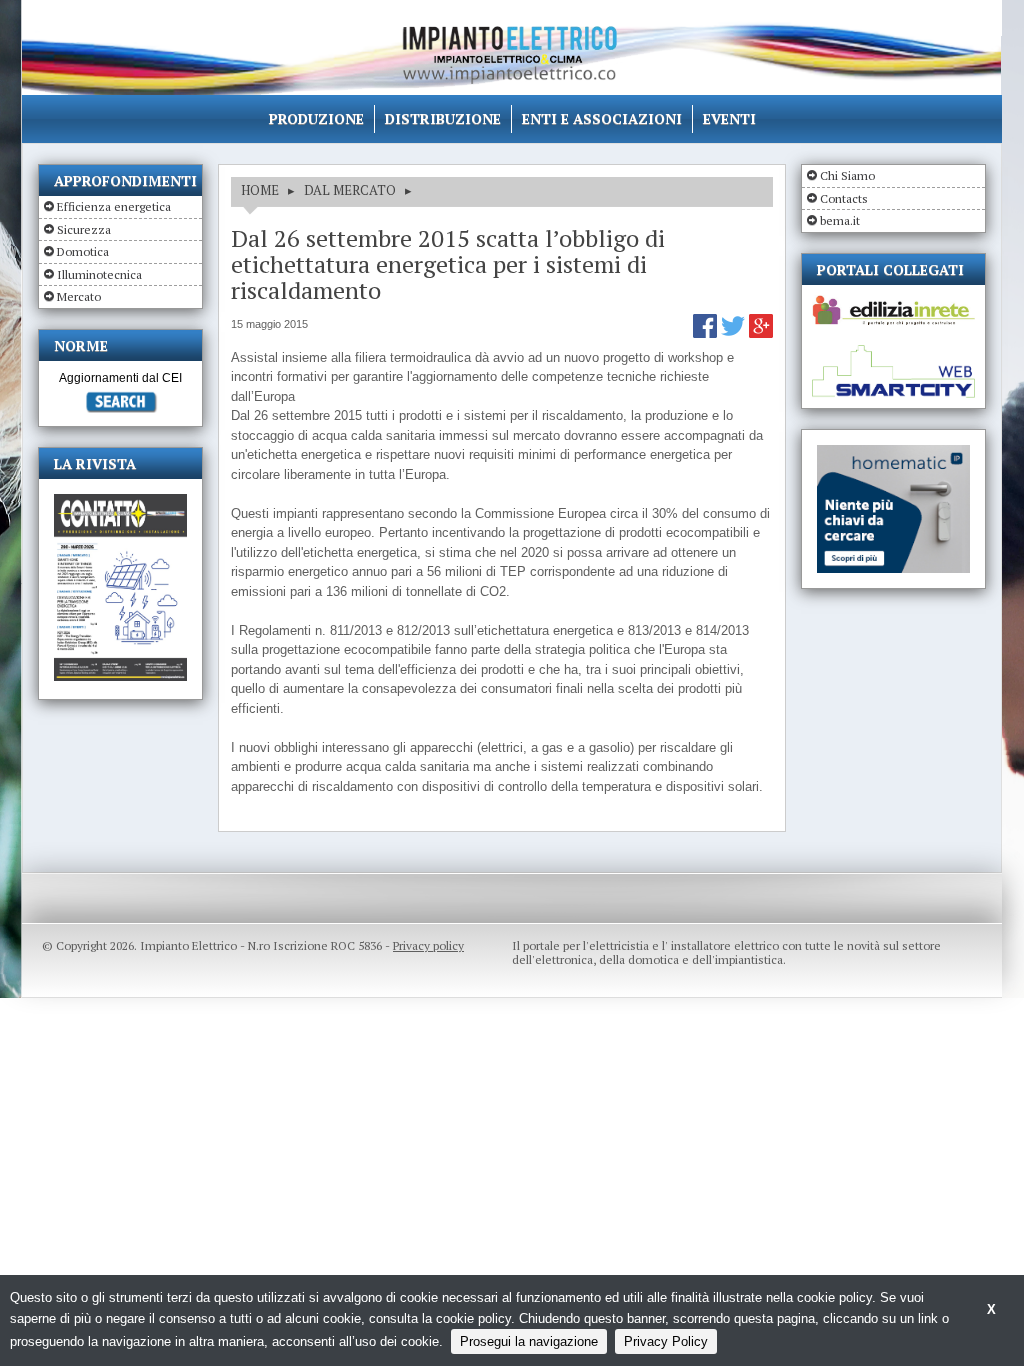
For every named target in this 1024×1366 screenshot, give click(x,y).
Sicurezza (84, 229)
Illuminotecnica (99, 274)
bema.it (840, 220)
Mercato (79, 296)
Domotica (83, 251)
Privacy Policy (666, 1341)
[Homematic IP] (893, 453)
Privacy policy (428, 945)
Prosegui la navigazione (529, 1341)
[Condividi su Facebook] (707, 333)
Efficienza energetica (114, 206)
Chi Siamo (847, 175)
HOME (260, 190)
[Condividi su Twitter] (735, 333)
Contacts (844, 198)
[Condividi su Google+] (761, 333)
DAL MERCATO (350, 190)
